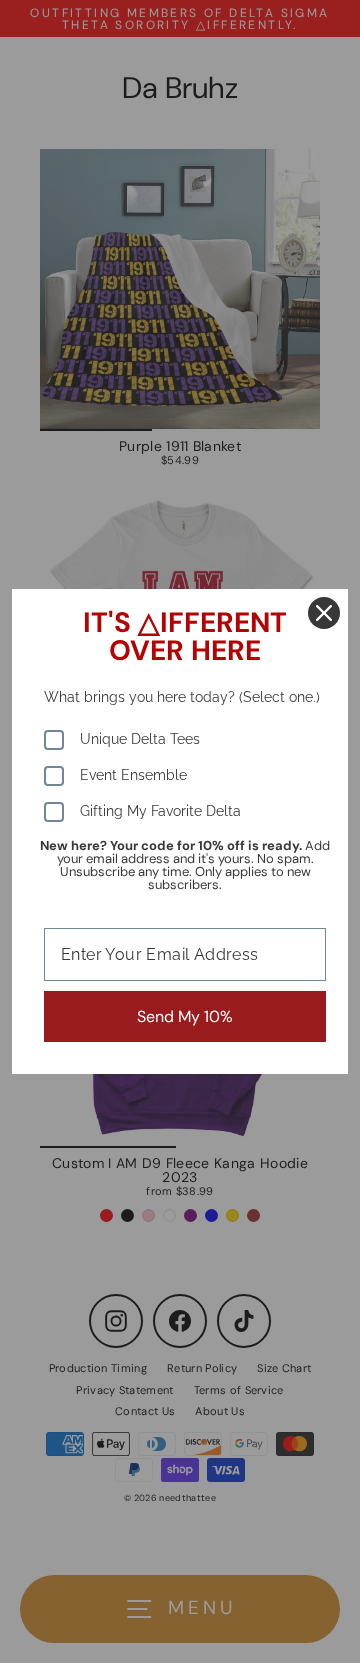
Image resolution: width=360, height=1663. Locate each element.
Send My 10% (185, 1016)
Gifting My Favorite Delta (160, 811)
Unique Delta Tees (140, 739)
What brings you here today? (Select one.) (182, 697)
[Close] (324, 613)
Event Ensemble (133, 775)
